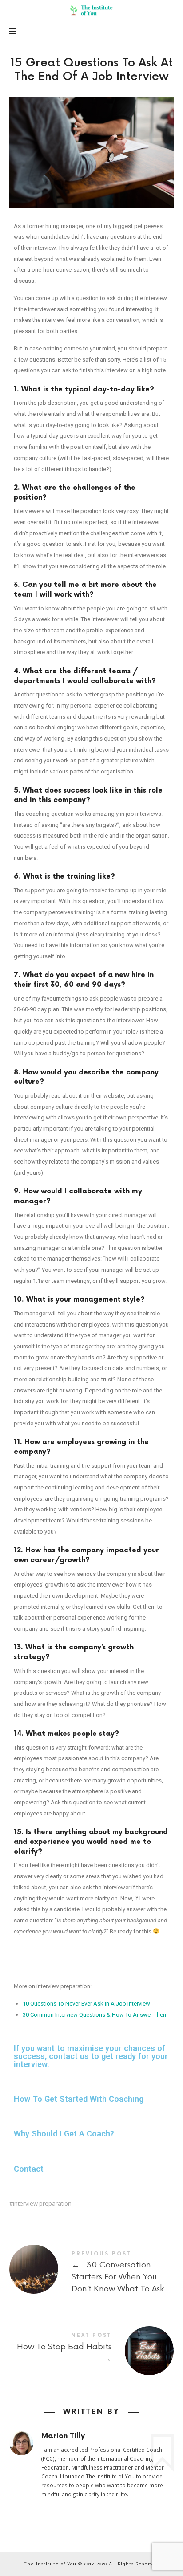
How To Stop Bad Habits (92, 2349)
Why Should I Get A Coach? (64, 2134)
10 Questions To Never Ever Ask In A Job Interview (86, 2004)
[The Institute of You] (91, 10)
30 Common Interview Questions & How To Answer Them (95, 2015)
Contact (29, 2169)
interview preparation (42, 2204)
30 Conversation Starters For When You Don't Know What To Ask (92, 2274)
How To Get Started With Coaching (79, 2099)
